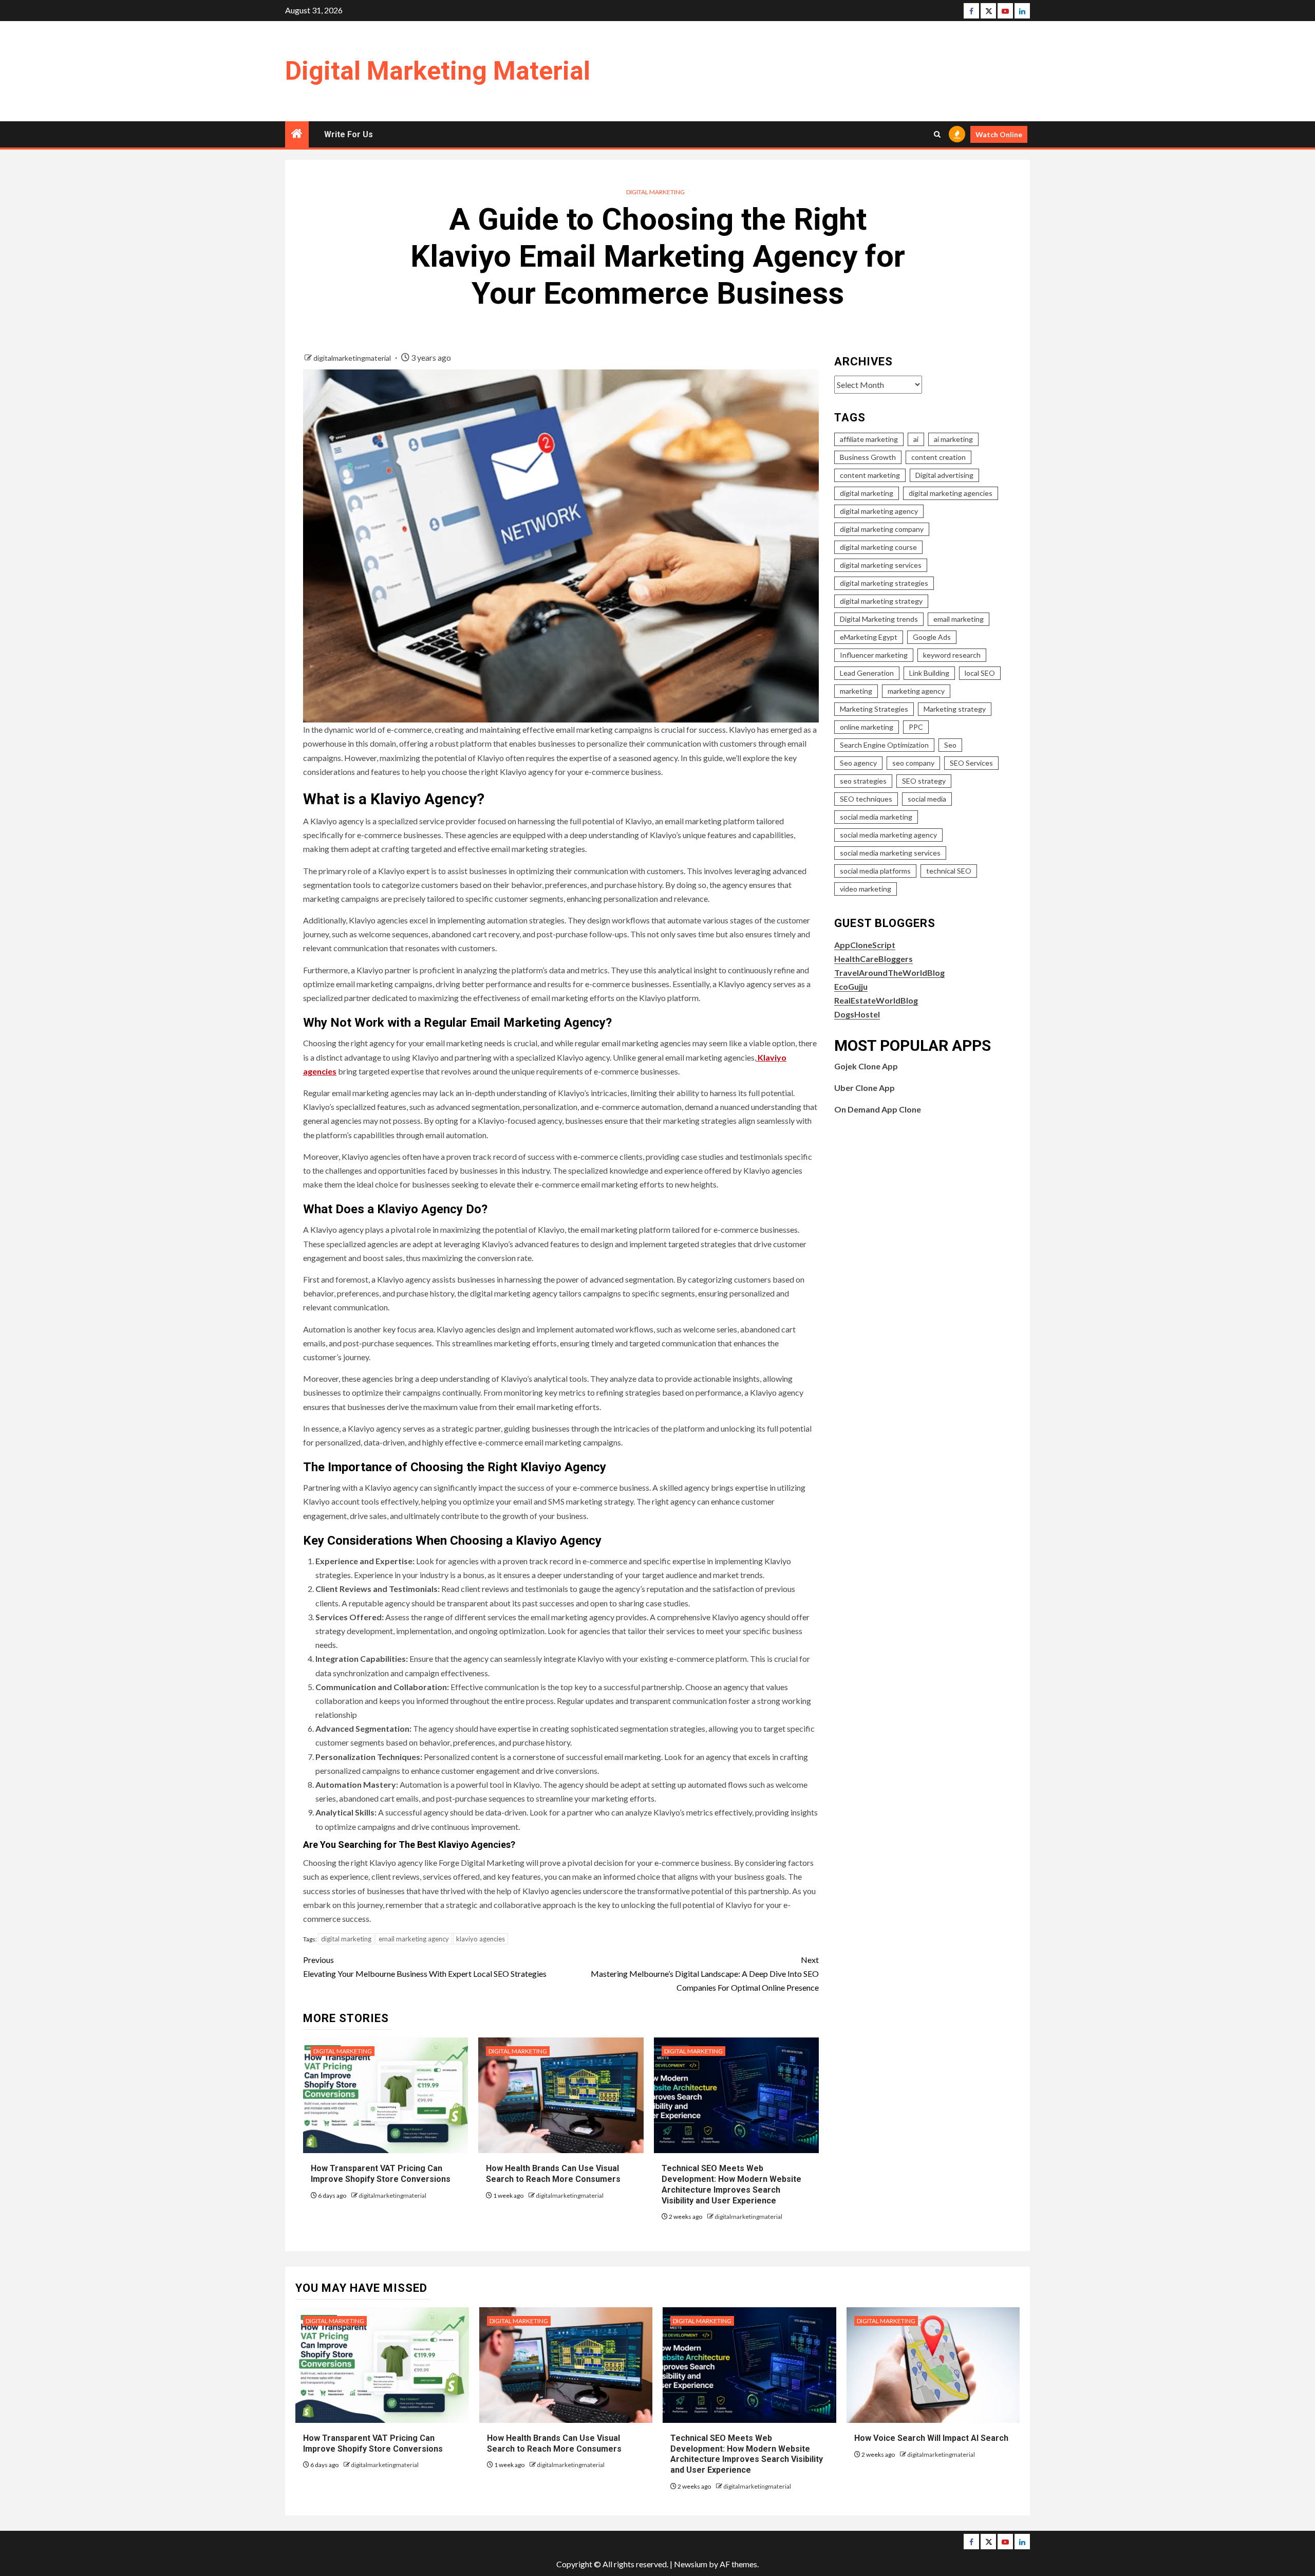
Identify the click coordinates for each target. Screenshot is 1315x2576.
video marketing (866, 889)
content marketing (870, 475)
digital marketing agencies (951, 493)
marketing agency (916, 691)
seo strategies (863, 781)
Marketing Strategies (874, 709)
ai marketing (953, 439)
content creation (938, 457)
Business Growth (868, 457)
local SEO (980, 673)
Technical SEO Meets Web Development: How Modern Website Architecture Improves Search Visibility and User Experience (747, 2454)
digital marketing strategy (881, 601)
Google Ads (932, 637)
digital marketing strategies (884, 583)
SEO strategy (924, 781)
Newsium (691, 2564)
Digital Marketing (655, 192)
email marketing (959, 619)
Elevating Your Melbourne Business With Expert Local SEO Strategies (425, 1967)
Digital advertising (944, 475)
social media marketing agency (888, 835)
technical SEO (949, 871)
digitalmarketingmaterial (353, 358)
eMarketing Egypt (869, 637)
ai (916, 439)
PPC (916, 727)
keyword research (952, 655)
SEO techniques (866, 799)
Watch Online (999, 134)
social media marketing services (890, 853)
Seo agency (858, 763)
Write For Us (349, 134)
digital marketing (346, 1939)
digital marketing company (882, 529)
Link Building (929, 673)
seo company (913, 763)
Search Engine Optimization (884, 745)
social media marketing (876, 817)
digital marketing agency (879, 511)
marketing (856, 691)
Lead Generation (867, 673)
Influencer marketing (874, 655)
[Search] (937, 134)
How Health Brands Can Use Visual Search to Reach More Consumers (553, 2174)
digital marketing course (878, 547)
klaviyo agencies (481, 1939)
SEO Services (971, 763)
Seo (950, 745)
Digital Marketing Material (438, 71)
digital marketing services (881, 565)
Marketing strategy (955, 709)
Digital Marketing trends (879, 619)
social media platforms (875, 871)
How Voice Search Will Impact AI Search (931, 2438)
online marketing (867, 727)
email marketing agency (414, 1939)
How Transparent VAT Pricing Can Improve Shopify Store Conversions (382, 2174)
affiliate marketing (869, 439)
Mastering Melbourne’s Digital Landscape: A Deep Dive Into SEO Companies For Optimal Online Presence (705, 1973)
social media (927, 799)
